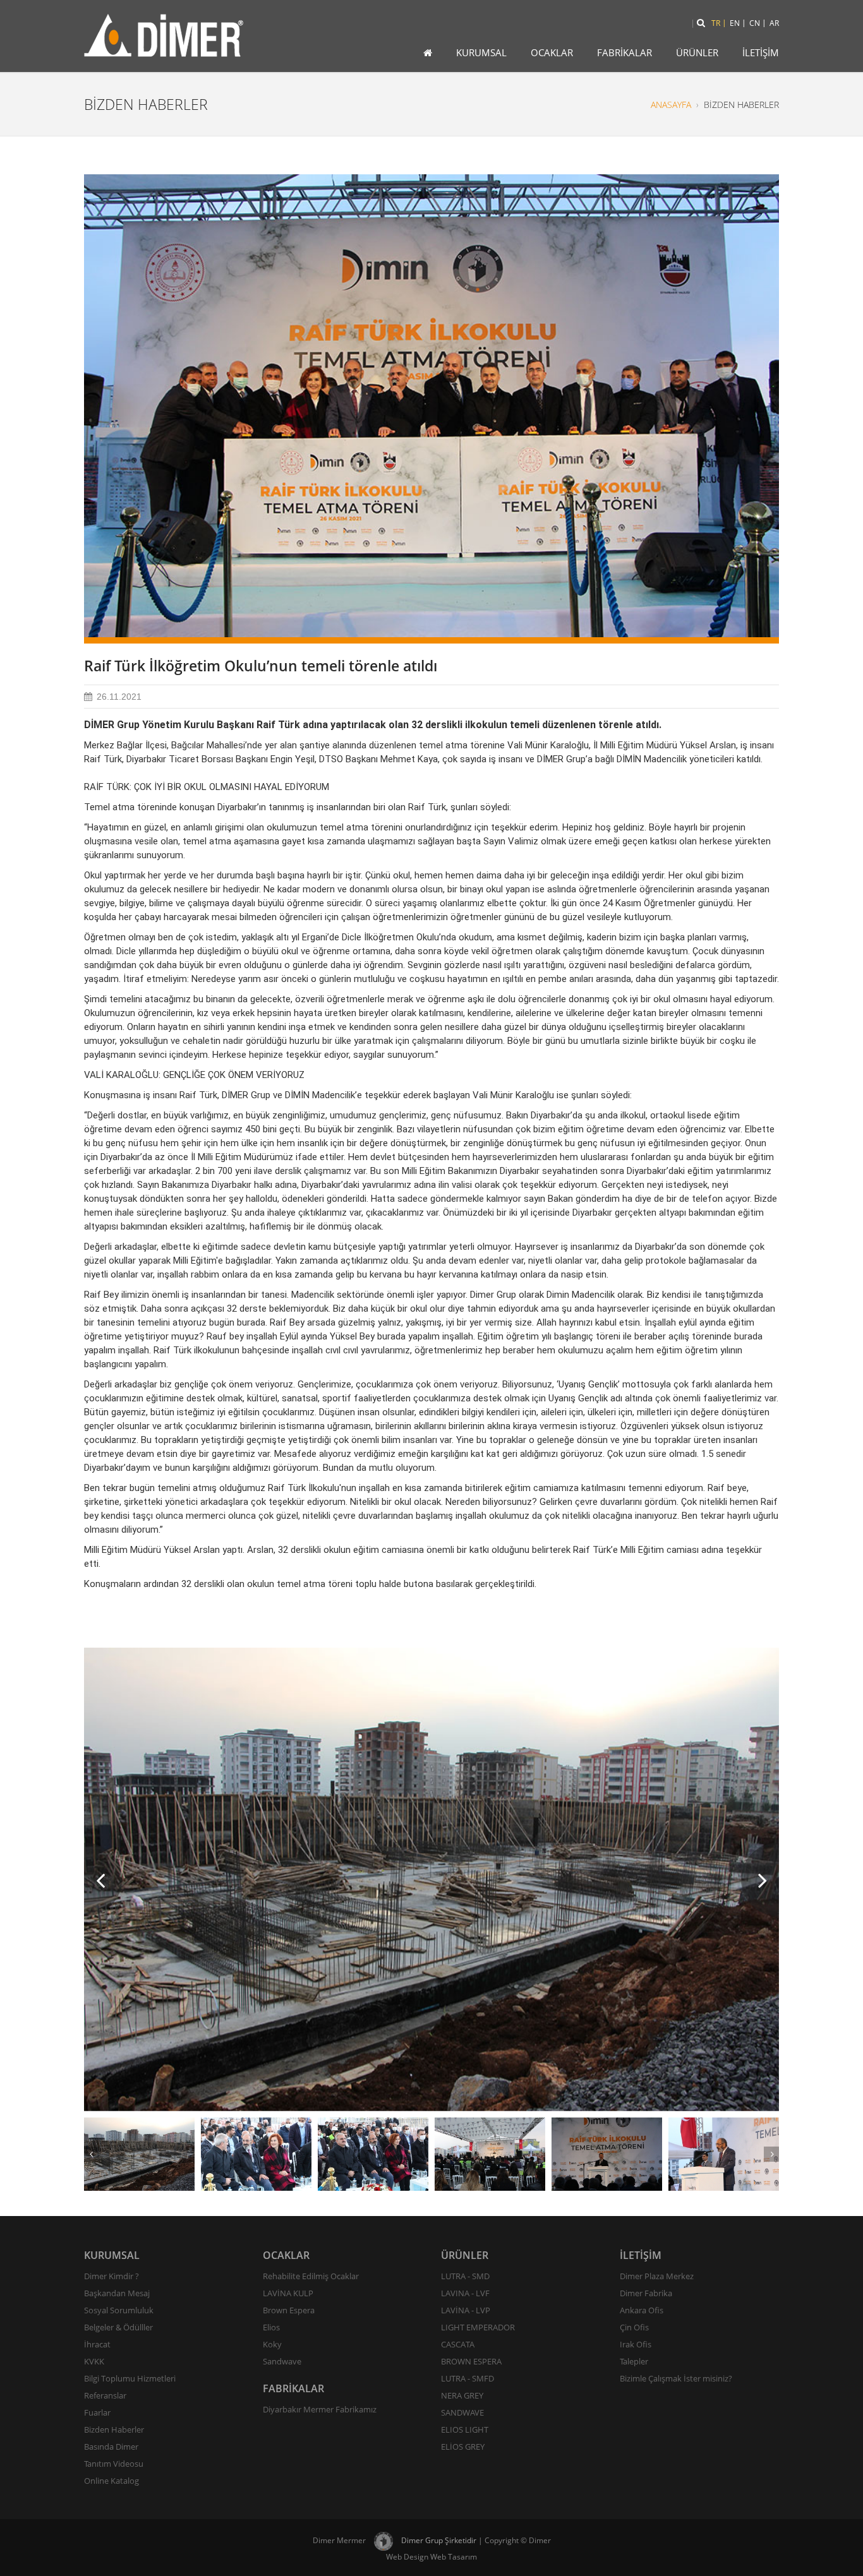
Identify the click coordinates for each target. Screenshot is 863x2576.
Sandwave (282, 2361)
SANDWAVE (462, 2412)
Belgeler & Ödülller (118, 2327)
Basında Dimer (111, 2447)
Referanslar (105, 2395)
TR (716, 23)
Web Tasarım (454, 2557)
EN (735, 23)
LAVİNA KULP (288, 2293)
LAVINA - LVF (465, 2293)
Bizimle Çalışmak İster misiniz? (676, 2378)
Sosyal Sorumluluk (119, 2310)
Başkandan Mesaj (117, 2293)
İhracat (97, 2344)
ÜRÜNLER (697, 52)
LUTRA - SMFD (468, 2378)
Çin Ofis (634, 2327)
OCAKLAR (552, 52)
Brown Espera (289, 2310)
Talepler (634, 2361)
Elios (271, 2327)
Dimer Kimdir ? (112, 2276)
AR (774, 23)
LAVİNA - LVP (466, 2310)
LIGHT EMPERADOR (478, 2327)
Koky (272, 2344)
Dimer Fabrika (646, 2293)
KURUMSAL (481, 52)
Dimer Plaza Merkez (657, 2276)
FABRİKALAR (625, 52)
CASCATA (458, 2344)
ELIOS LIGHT (465, 2429)
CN (755, 23)
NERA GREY (462, 2395)
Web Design (407, 2557)
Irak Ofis (636, 2344)
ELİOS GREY (463, 2447)
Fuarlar (97, 2412)
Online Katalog (112, 2481)
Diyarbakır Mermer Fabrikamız (320, 2409)
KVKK (94, 2361)
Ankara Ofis (642, 2310)
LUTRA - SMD (465, 2276)
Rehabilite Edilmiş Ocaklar (311, 2276)
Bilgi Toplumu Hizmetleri (130, 2378)
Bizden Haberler (114, 2429)
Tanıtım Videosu (114, 2464)
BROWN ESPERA (471, 2361)
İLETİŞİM (761, 52)
